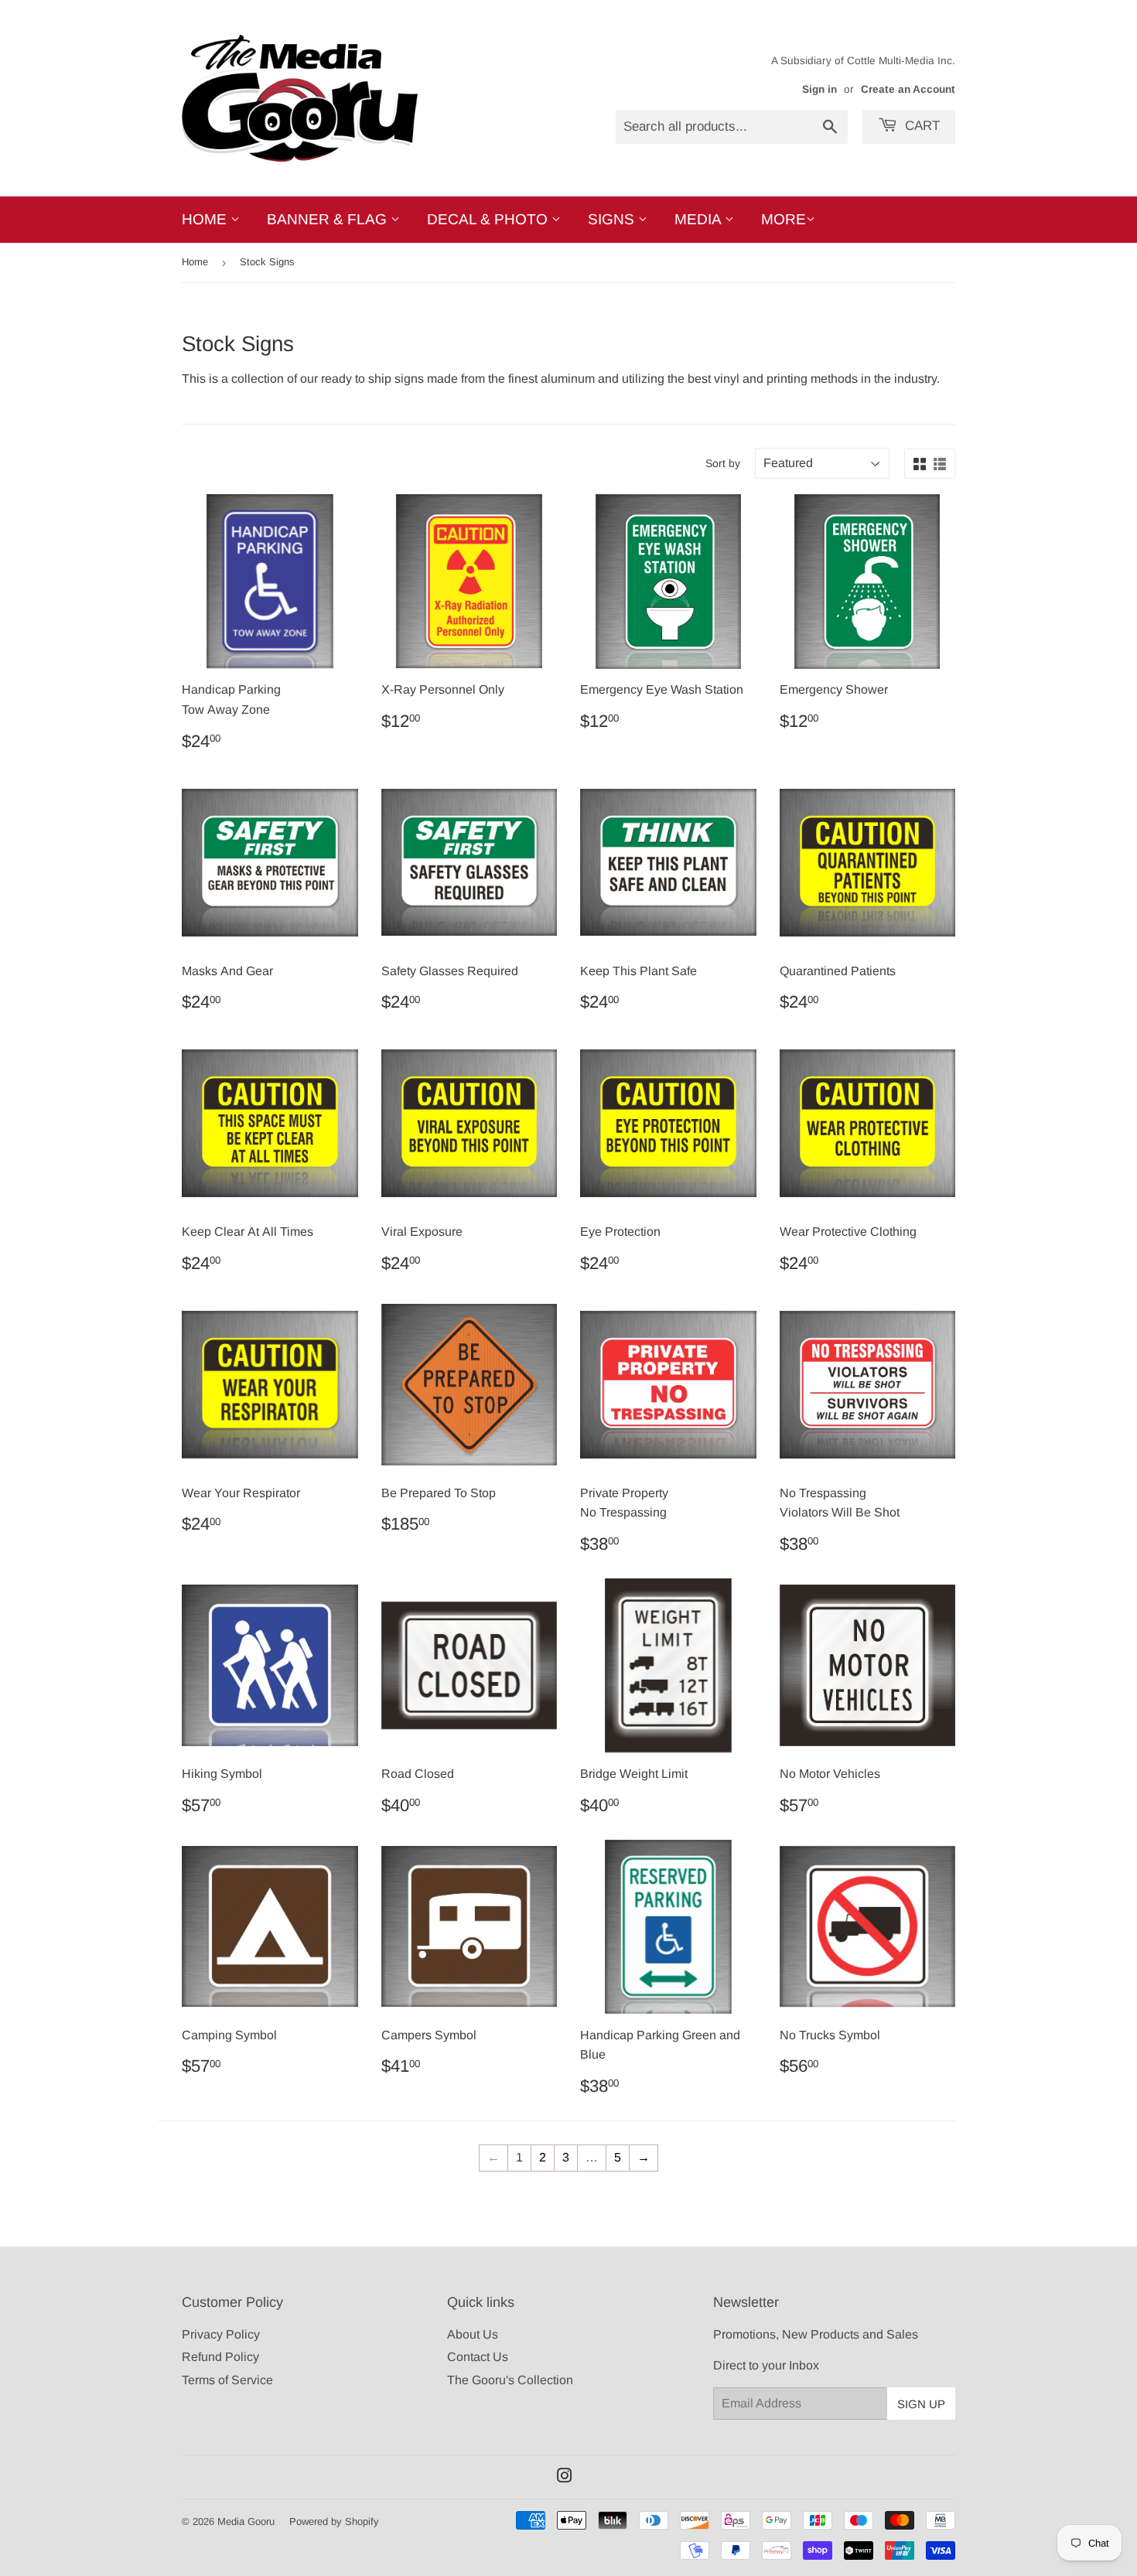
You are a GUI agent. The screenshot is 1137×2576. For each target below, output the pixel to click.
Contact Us (478, 2357)
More (784, 219)
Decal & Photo (489, 219)
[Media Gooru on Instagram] (565, 2477)
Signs (613, 219)
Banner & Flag (329, 219)
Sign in (819, 89)
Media (700, 219)
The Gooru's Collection (510, 2380)
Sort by (723, 463)
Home (206, 219)
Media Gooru (246, 2521)
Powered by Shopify (334, 2521)
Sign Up (921, 2404)
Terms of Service (227, 2380)
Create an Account (908, 89)
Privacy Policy (221, 2334)
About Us (473, 2334)
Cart (920, 126)
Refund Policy (220, 2357)
